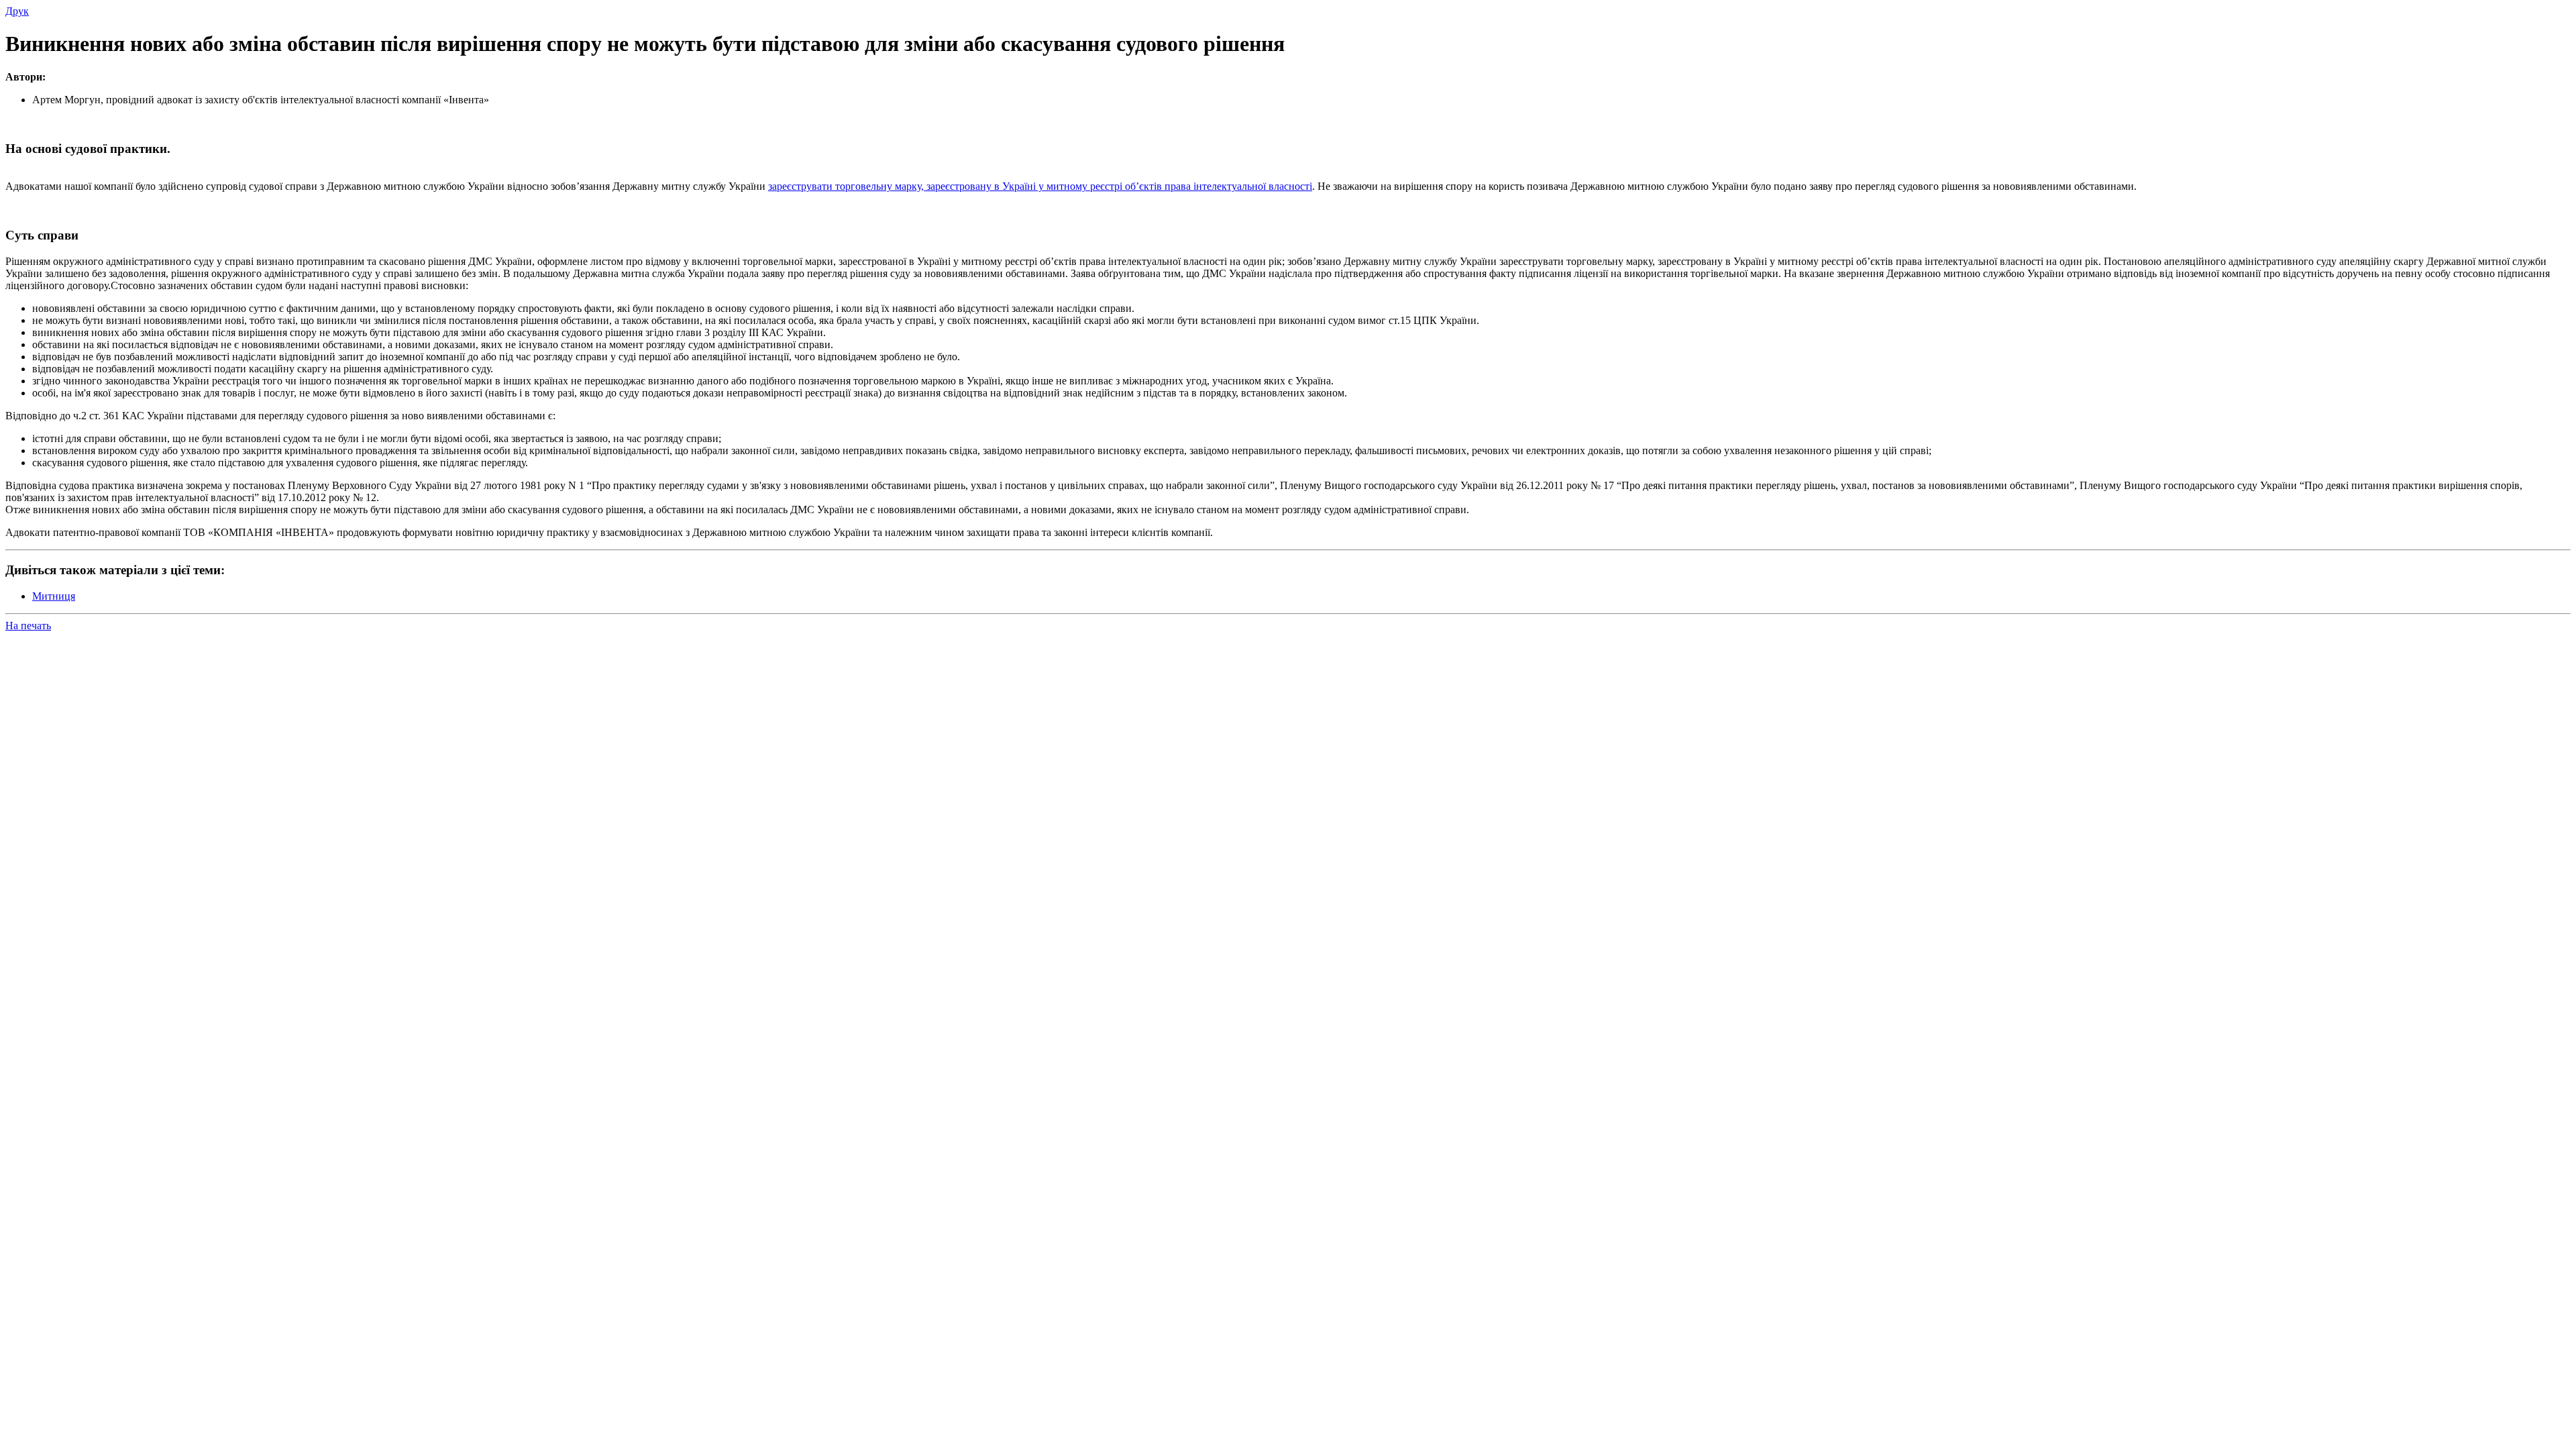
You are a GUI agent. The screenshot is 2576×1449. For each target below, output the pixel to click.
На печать (28, 626)
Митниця (54, 596)
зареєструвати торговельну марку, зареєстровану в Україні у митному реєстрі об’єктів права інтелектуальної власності (1040, 186)
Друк (17, 11)
